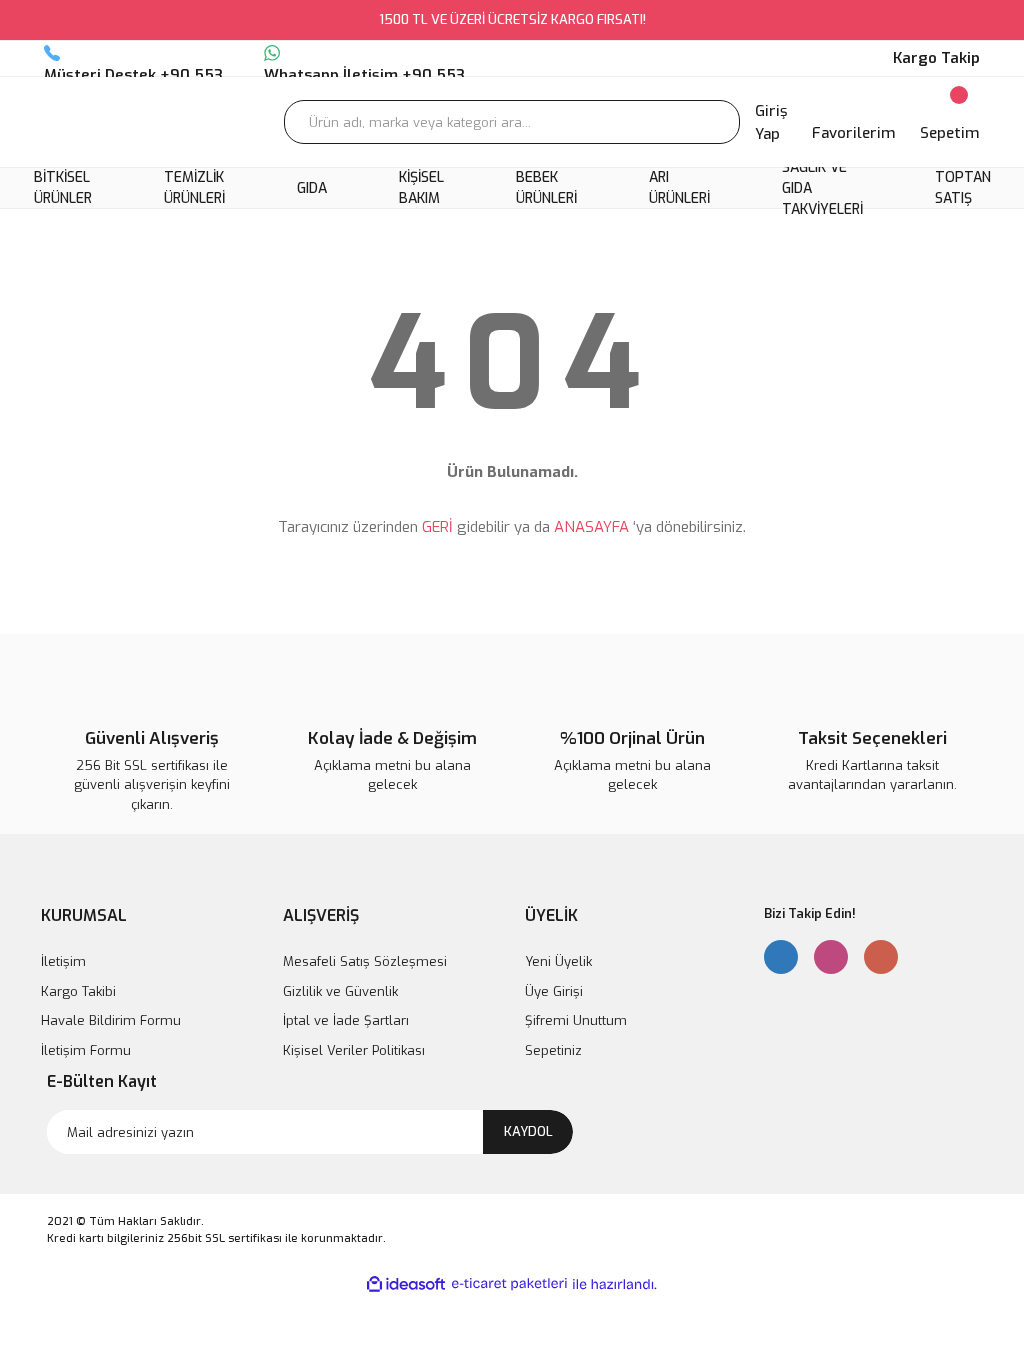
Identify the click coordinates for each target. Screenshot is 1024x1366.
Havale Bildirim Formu (111, 1020)
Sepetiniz (553, 1050)
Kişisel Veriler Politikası (354, 1050)
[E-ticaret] (509, 1284)
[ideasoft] (406, 1284)
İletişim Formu (86, 1050)
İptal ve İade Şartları (346, 1020)
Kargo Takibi (78, 991)
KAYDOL (528, 1131)
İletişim (63, 961)
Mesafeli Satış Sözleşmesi (365, 961)
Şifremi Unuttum (576, 1020)
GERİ (437, 527)
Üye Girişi (554, 991)
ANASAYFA (591, 527)
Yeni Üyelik (558, 961)
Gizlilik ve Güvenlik (340, 991)
